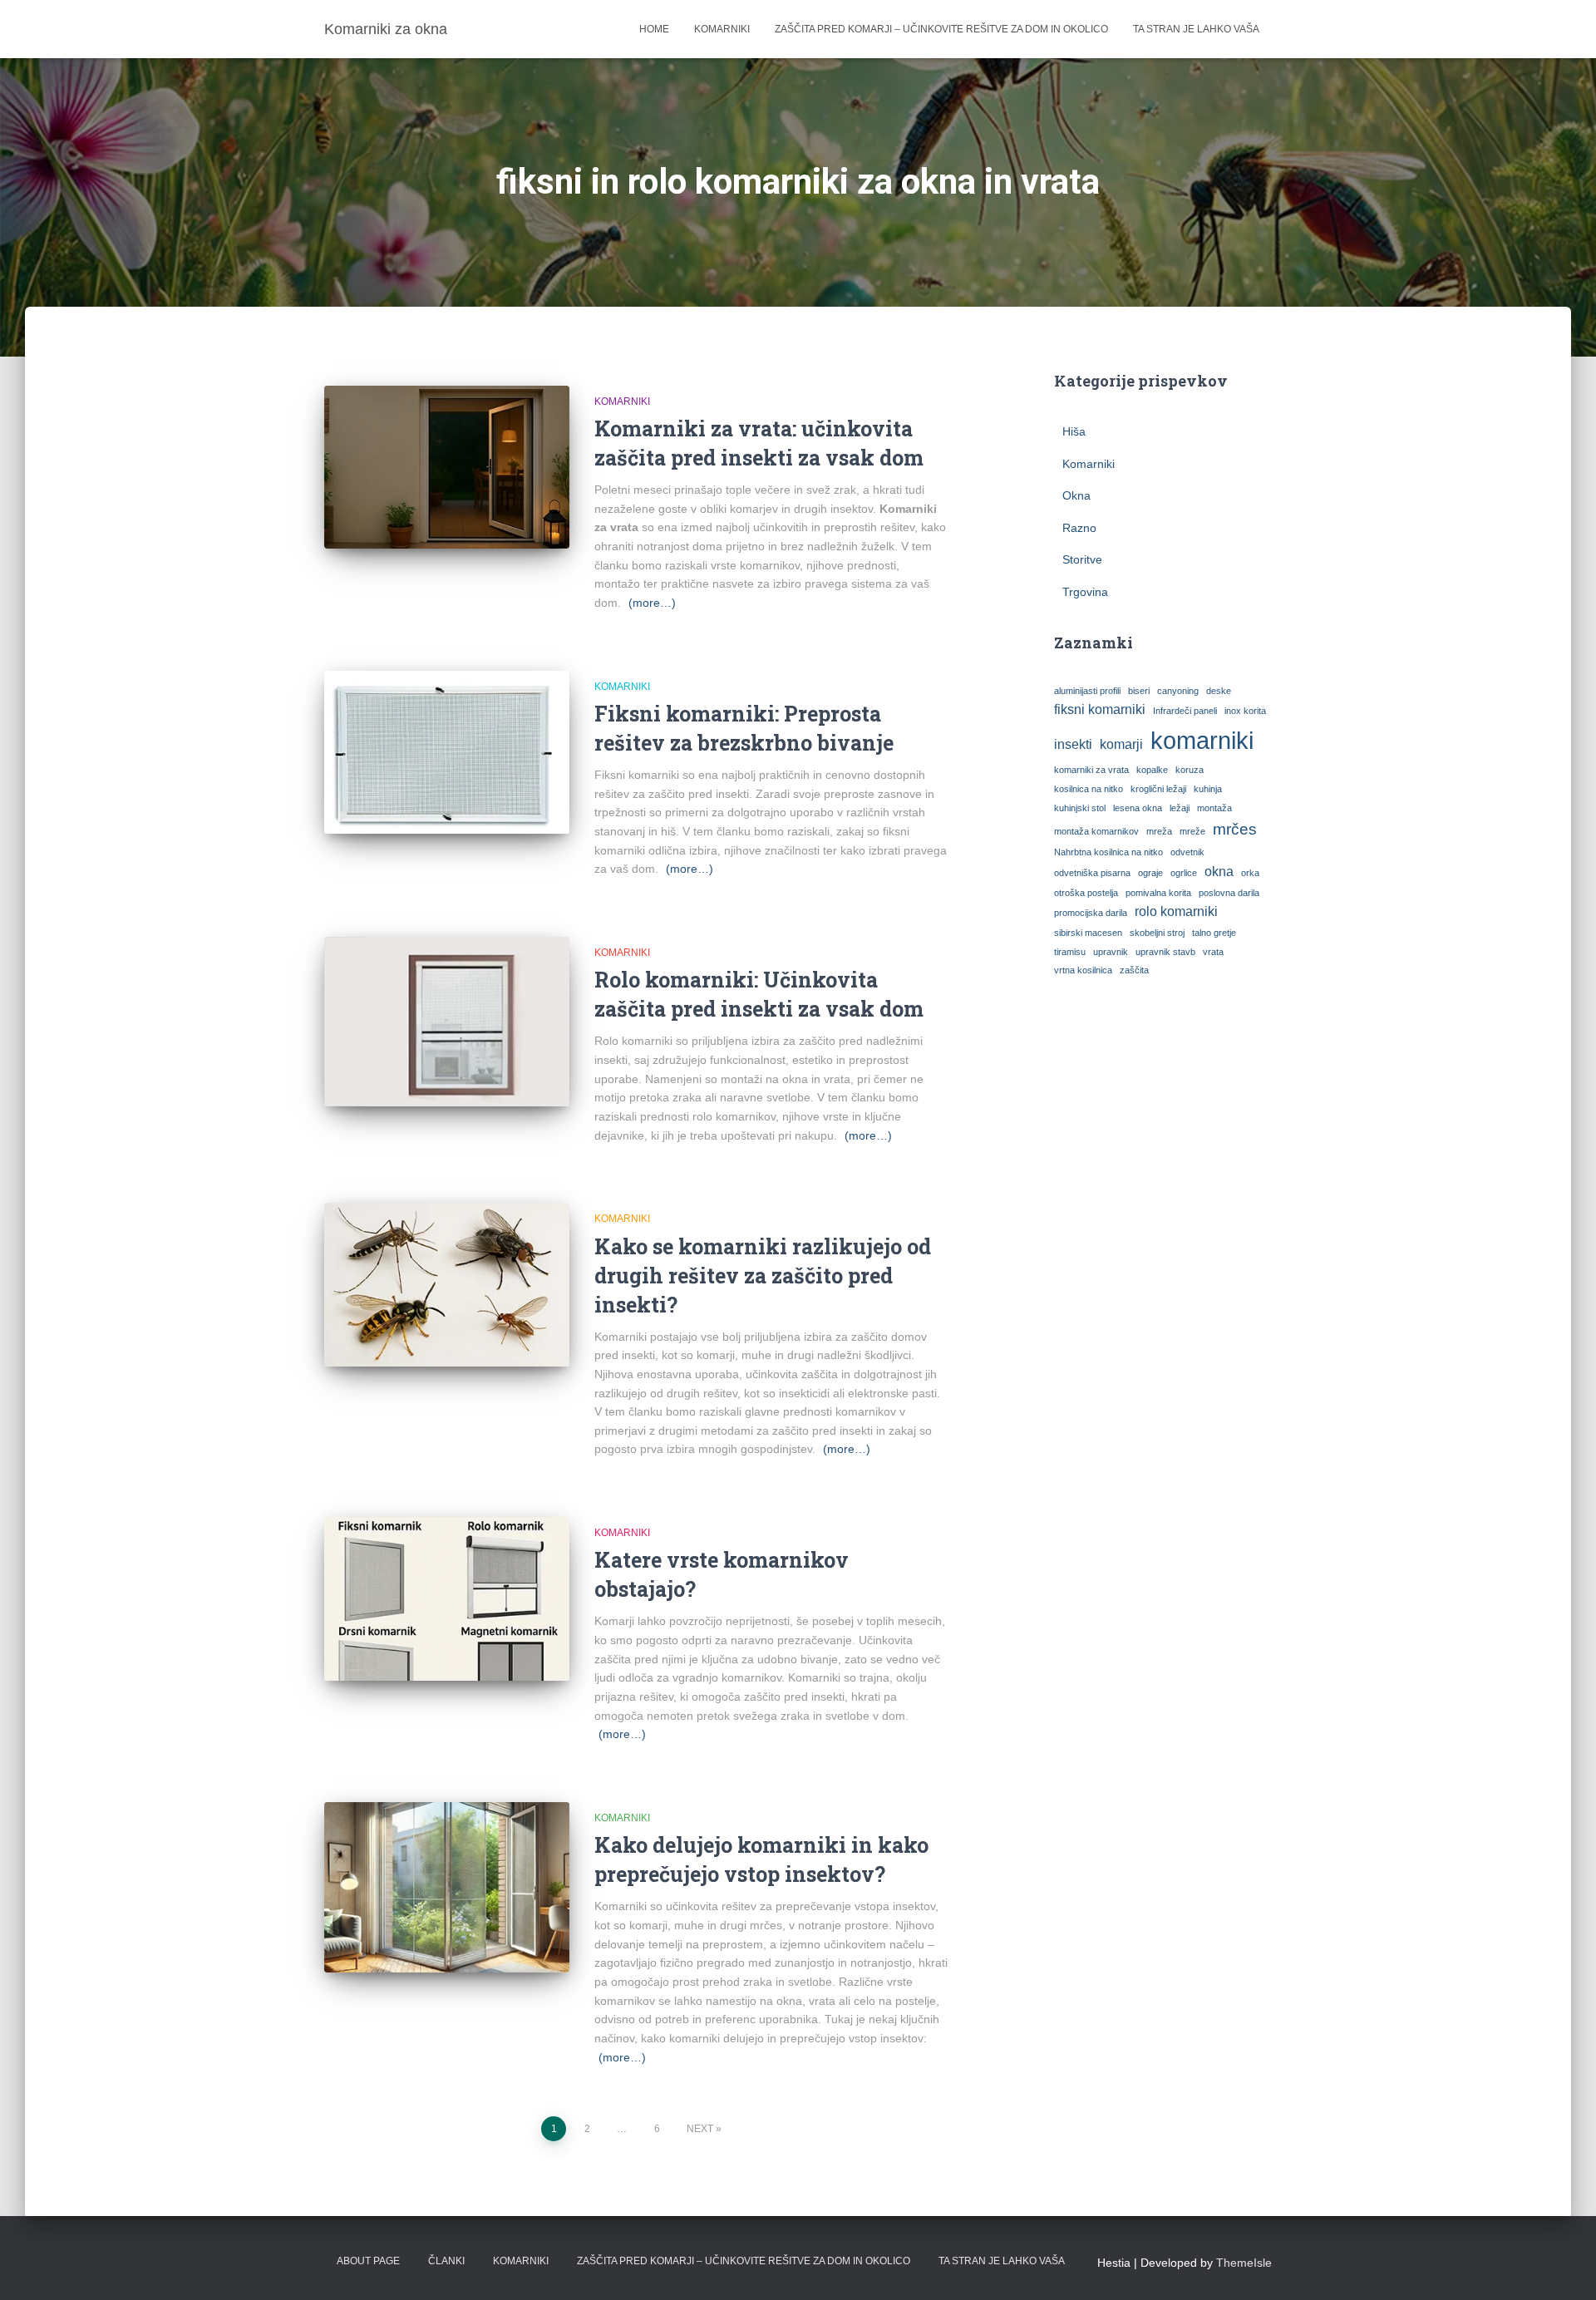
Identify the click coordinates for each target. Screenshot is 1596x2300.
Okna (1076, 495)
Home (654, 29)
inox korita (1245, 711)
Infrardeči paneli (1185, 711)
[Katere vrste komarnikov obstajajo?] (447, 1599)
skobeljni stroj (1157, 933)
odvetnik (1187, 852)
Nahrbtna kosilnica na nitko (1108, 852)
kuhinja (1208, 789)
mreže (1192, 831)
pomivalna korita (1158, 893)
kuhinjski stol (1080, 808)
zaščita (1134, 970)
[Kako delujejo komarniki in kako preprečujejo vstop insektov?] (447, 1887)
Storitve (1082, 559)
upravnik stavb (1165, 952)
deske (1219, 691)
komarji (1121, 744)
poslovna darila (1229, 893)
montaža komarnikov (1096, 831)
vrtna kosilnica (1083, 970)
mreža (1159, 831)
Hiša (1074, 431)
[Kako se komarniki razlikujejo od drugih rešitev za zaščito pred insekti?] (447, 1285)
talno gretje (1214, 933)
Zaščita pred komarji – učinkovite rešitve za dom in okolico (941, 29)
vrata (1213, 952)
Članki (446, 2261)
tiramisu (1070, 952)
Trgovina (1085, 592)
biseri (1139, 691)
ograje (1150, 873)
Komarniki (722, 29)
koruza (1190, 770)
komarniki (1202, 740)
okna (1219, 872)
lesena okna (1138, 808)
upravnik (1111, 952)
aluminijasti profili (1087, 691)
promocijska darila (1091, 913)
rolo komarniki (1176, 911)
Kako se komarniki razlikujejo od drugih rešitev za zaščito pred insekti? (763, 1276)
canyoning (1178, 691)
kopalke (1152, 770)
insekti (1073, 744)
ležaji (1180, 808)
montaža (1214, 808)
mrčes (1235, 829)
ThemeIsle (1244, 2263)
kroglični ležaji (1158, 789)
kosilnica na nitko (1089, 789)
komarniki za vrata (1091, 770)
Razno (1079, 528)
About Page (368, 2261)
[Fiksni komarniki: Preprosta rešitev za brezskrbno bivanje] (447, 753)
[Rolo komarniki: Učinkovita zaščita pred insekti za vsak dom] (447, 1022)
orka (1250, 873)
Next (700, 2129)
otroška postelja (1086, 893)
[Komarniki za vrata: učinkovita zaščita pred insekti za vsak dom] (447, 468)
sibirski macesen (1088, 933)
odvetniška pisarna (1092, 873)
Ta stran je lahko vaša (1196, 29)
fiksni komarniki (1100, 709)
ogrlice (1184, 873)
